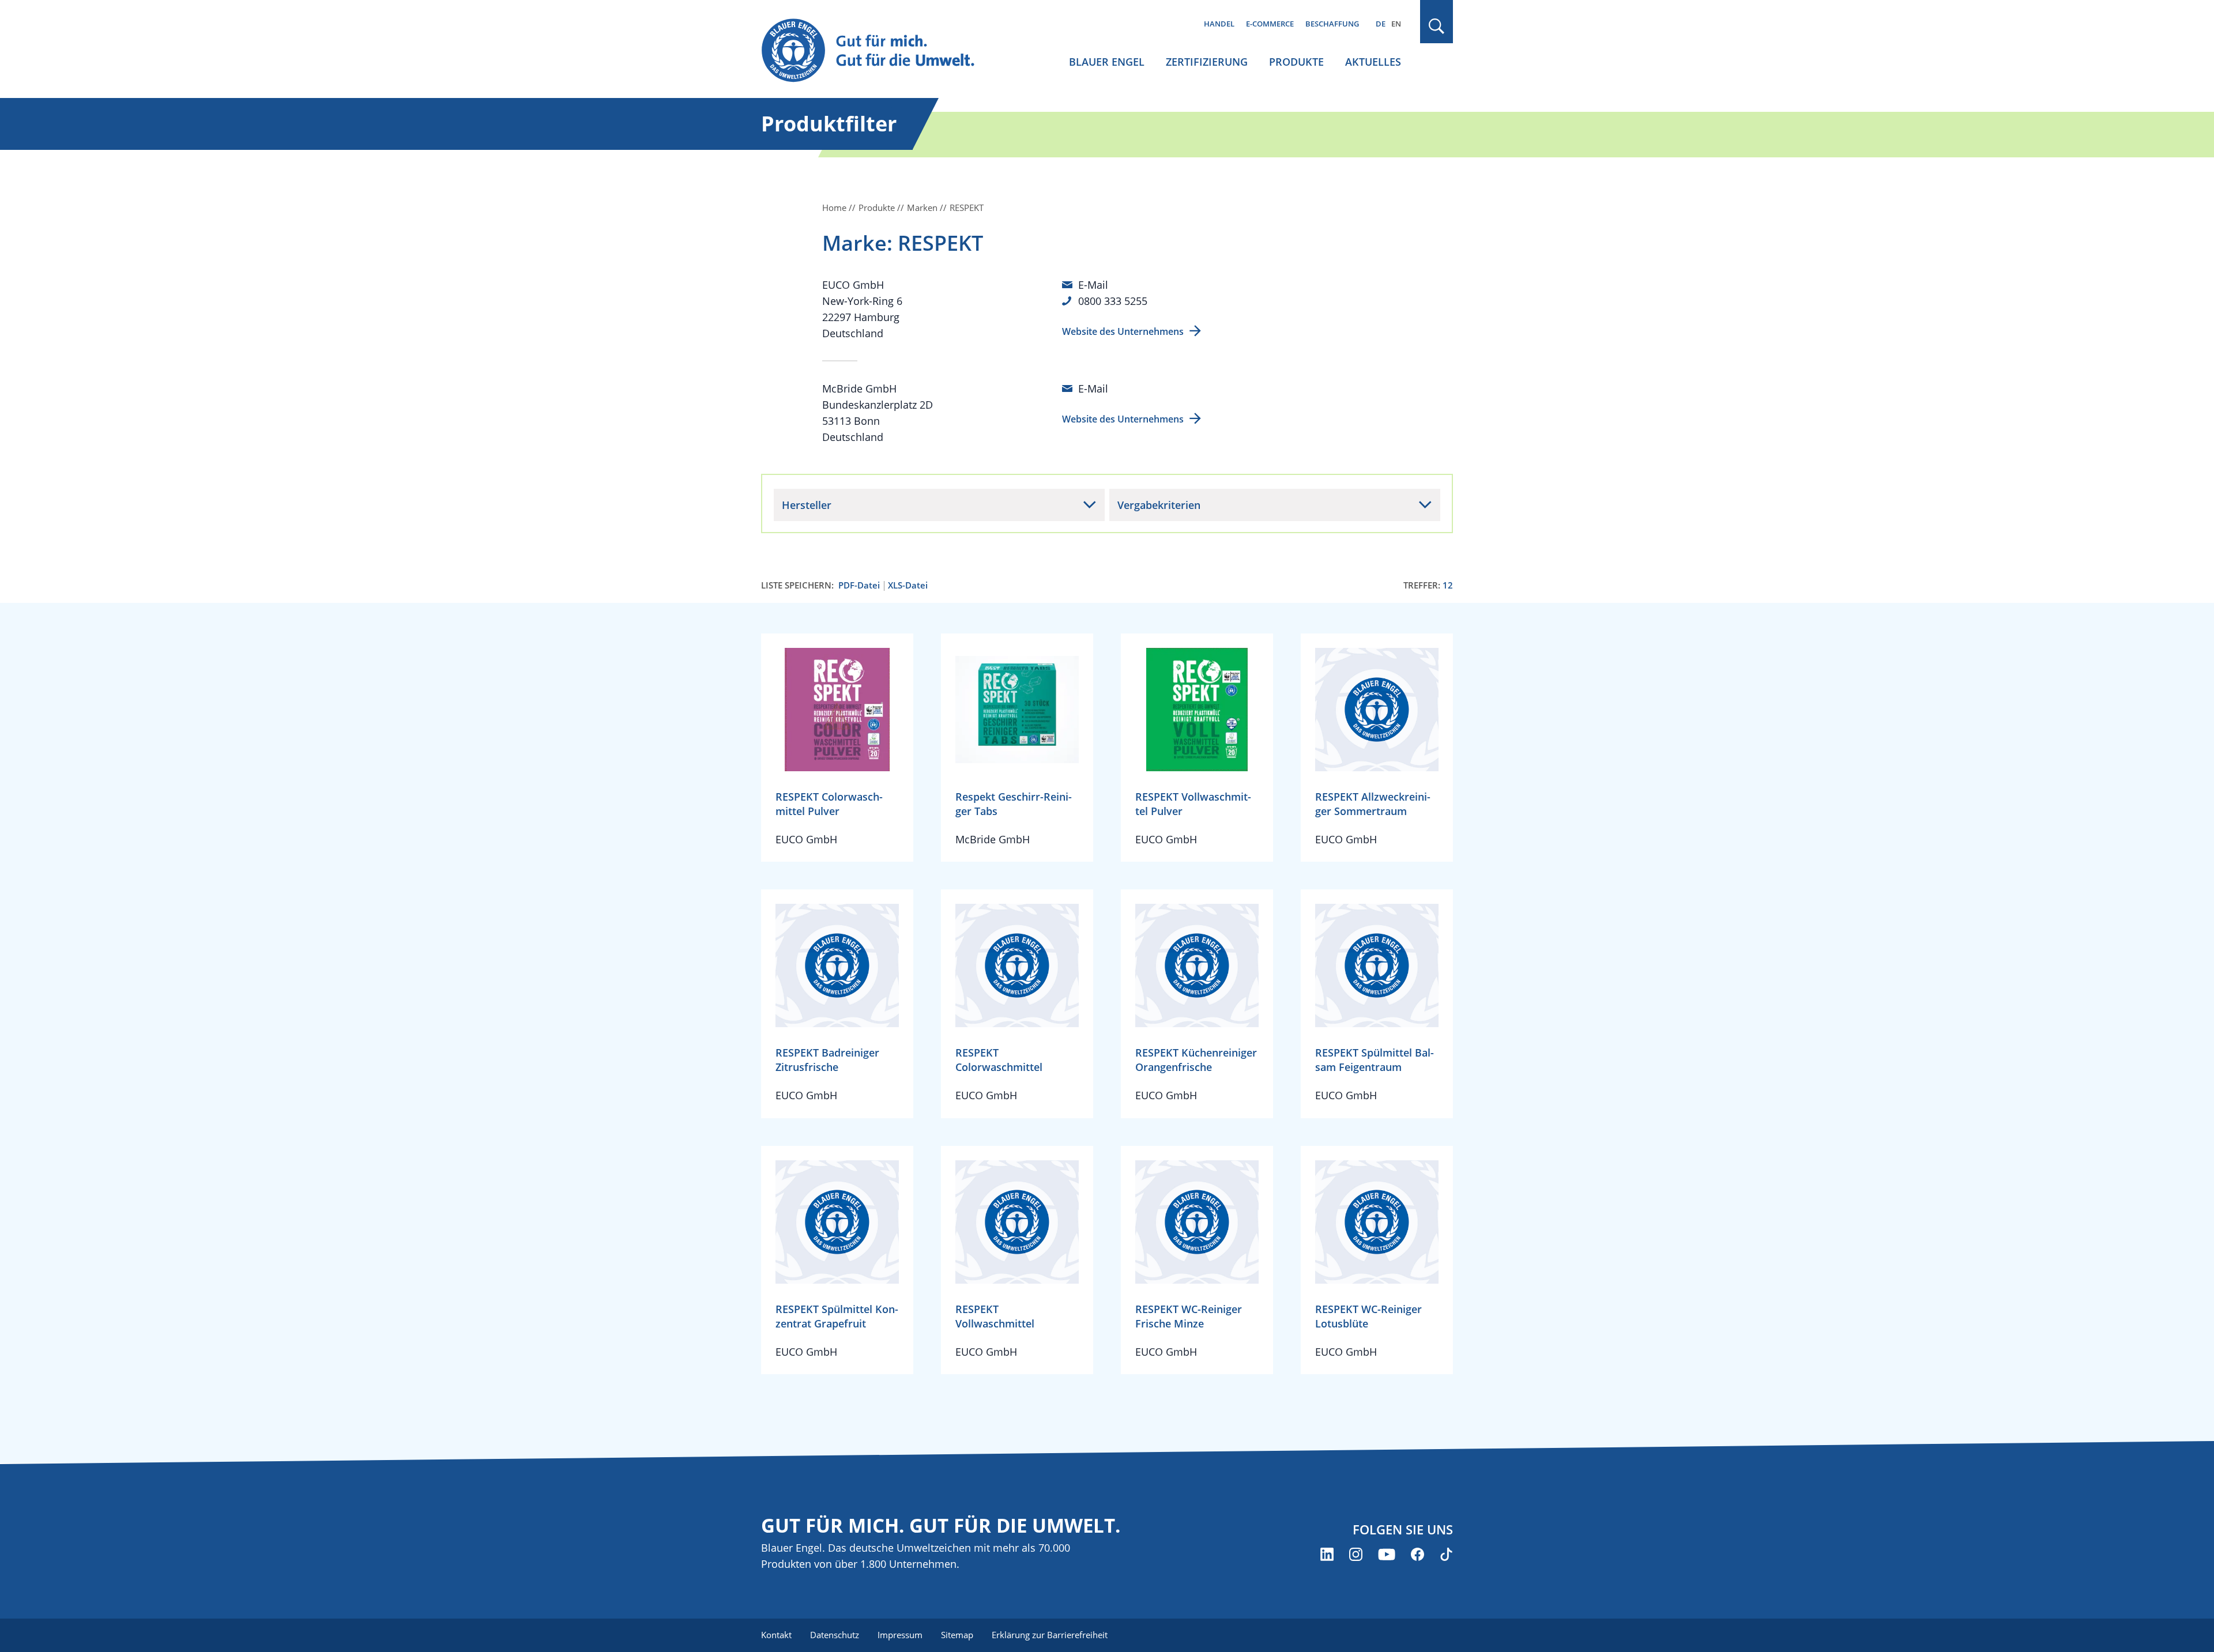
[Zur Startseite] (879, 51)
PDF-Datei (859, 585)
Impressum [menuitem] (900, 1635)
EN (1396, 24)
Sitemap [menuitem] (957, 1635)
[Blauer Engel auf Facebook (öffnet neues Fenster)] (1417, 1554)
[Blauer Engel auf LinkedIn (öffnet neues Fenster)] (1327, 1554)
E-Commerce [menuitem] (1270, 24)
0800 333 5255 (1113, 301)
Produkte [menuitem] (1296, 62)
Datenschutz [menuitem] (835, 1635)
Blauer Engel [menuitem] (1107, 62)
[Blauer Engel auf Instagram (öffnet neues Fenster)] (1356, 1554)
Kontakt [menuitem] (776, 1635)
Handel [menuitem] (1219, 24)
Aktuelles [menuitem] (1373, 62)
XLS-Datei (908, 585)
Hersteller (807, 505)
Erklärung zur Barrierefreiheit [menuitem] (1050, 1635)
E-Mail (1093, 285)
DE (1381, 24)
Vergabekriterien (1159, 505)
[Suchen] (1437, 26)
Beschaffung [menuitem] (1332, 24)
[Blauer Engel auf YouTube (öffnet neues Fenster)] (1387, 1554)
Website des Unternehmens (1123, 331)
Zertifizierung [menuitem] (1207, 62)
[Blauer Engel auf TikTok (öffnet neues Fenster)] (1446, 1554)
